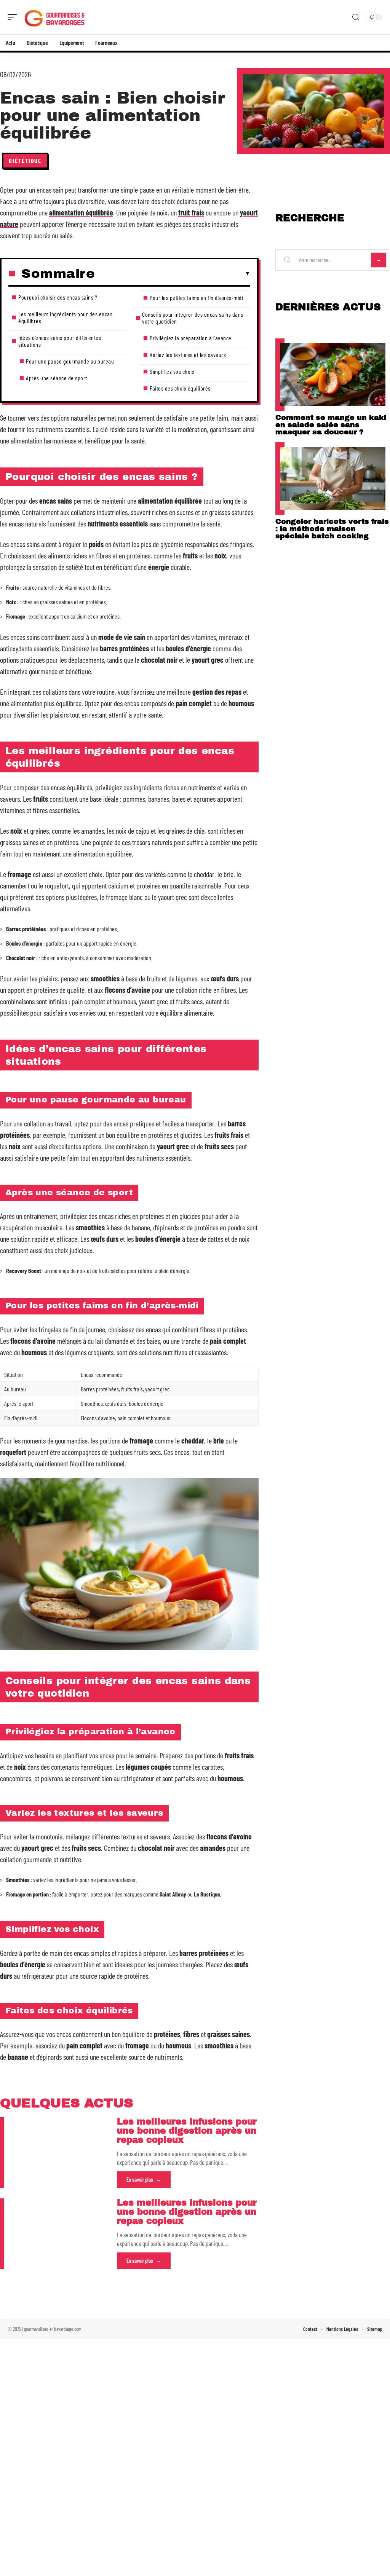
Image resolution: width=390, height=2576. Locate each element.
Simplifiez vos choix (172, 371)
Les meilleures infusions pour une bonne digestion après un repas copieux (187, 2131)
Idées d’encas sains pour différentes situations (60, 341)
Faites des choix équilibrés (180, 388)
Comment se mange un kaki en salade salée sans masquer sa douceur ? (331, 425)
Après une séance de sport (57, 378)
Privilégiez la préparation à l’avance (191, 338)
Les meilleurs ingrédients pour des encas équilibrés (65, 317)
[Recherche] (356, 17)
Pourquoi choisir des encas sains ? (58, 297)
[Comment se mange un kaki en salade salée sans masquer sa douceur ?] (333, 375)
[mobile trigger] (14, 17)
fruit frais (191, 212)
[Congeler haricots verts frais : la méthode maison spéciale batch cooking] (333, 479)
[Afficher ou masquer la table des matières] (173, 274)
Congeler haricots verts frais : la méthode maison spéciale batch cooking (332, 529)
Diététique (25, 160)
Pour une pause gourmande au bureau (70, 361)
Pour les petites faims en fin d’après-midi (196, 297)
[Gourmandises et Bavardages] (55, 17)
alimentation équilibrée (81, 212)
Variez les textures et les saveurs (188, 355)
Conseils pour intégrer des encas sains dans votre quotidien (193, 318)
